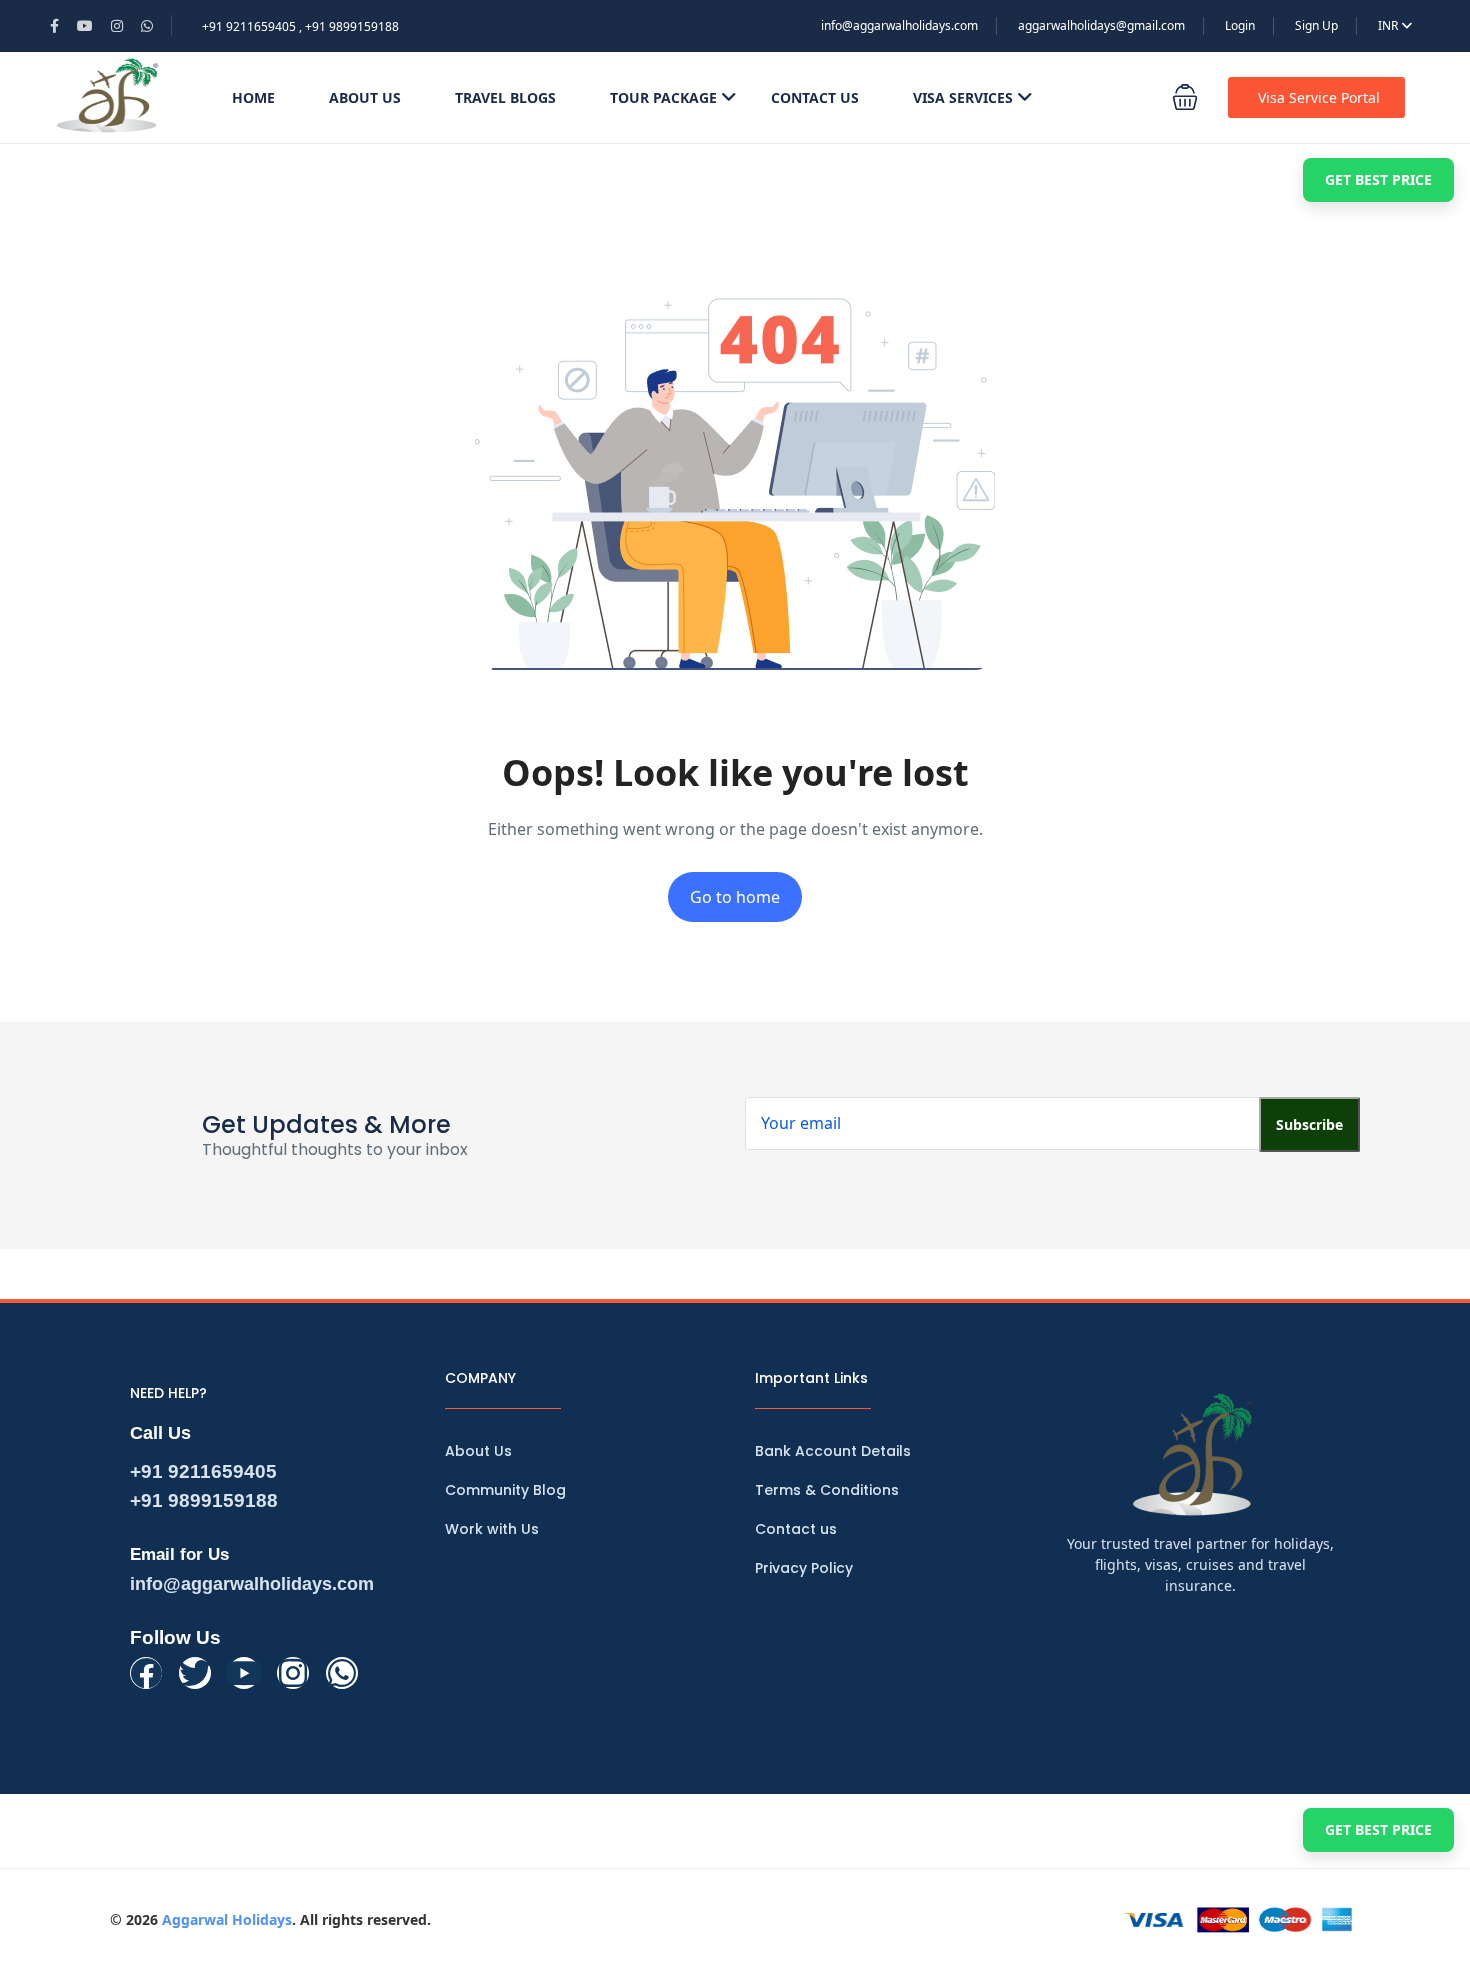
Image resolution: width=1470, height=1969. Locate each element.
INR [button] (1389, 25)
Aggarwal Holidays (227, 1919)
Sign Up (1316, 25)
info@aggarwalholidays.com (899, 25)
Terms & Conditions (827, 1490)
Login (1240, 25)
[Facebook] (146, 1673)
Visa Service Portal (1319, 97)
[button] (1185, 97)
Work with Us (492, 1529)
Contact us (796, 1529)
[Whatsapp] (342, 1673)
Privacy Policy (804, 1568)
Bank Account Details (833, 1451)
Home (253, 97)
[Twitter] (195, 1673)
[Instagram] (293, 1673)
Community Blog (505, 1490)
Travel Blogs (505, 97)
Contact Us (815, 97)
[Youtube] (244, 1673)
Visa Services (963, 97)
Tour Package (663, 97)
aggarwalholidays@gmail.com (1101, 25)
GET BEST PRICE (1378, 179)
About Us (365, 97)
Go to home (735, 897)
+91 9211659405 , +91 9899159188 (300, 26)
